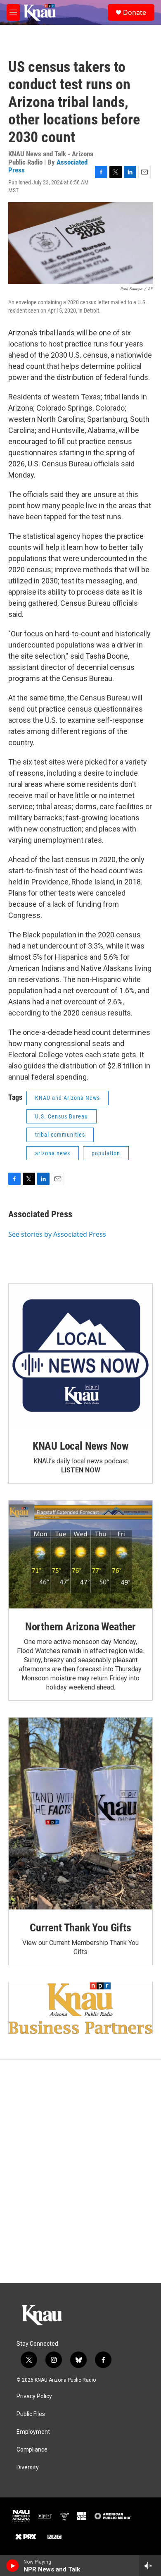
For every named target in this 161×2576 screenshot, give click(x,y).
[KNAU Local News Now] (80, 1356)
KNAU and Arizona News (67, 1098)
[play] (13, 2566)
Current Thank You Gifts (80, 1928)
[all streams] (150, 2566)
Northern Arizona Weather (80, 1627)
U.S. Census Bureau (62, 1116)
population (106, 1153)
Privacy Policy (34, 2396)
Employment (33, 2432)
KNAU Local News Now (80, 1446)
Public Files (31, 2414)
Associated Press (40, 1214)
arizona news (53, 1153)
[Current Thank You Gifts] (80, 1814)
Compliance (32, 2450)
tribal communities (60, 1135)
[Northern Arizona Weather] (80, 1554)
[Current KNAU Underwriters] (80, 2008)
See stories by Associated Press (57, 1234)
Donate (135, 12)
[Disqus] (80, 2171)
